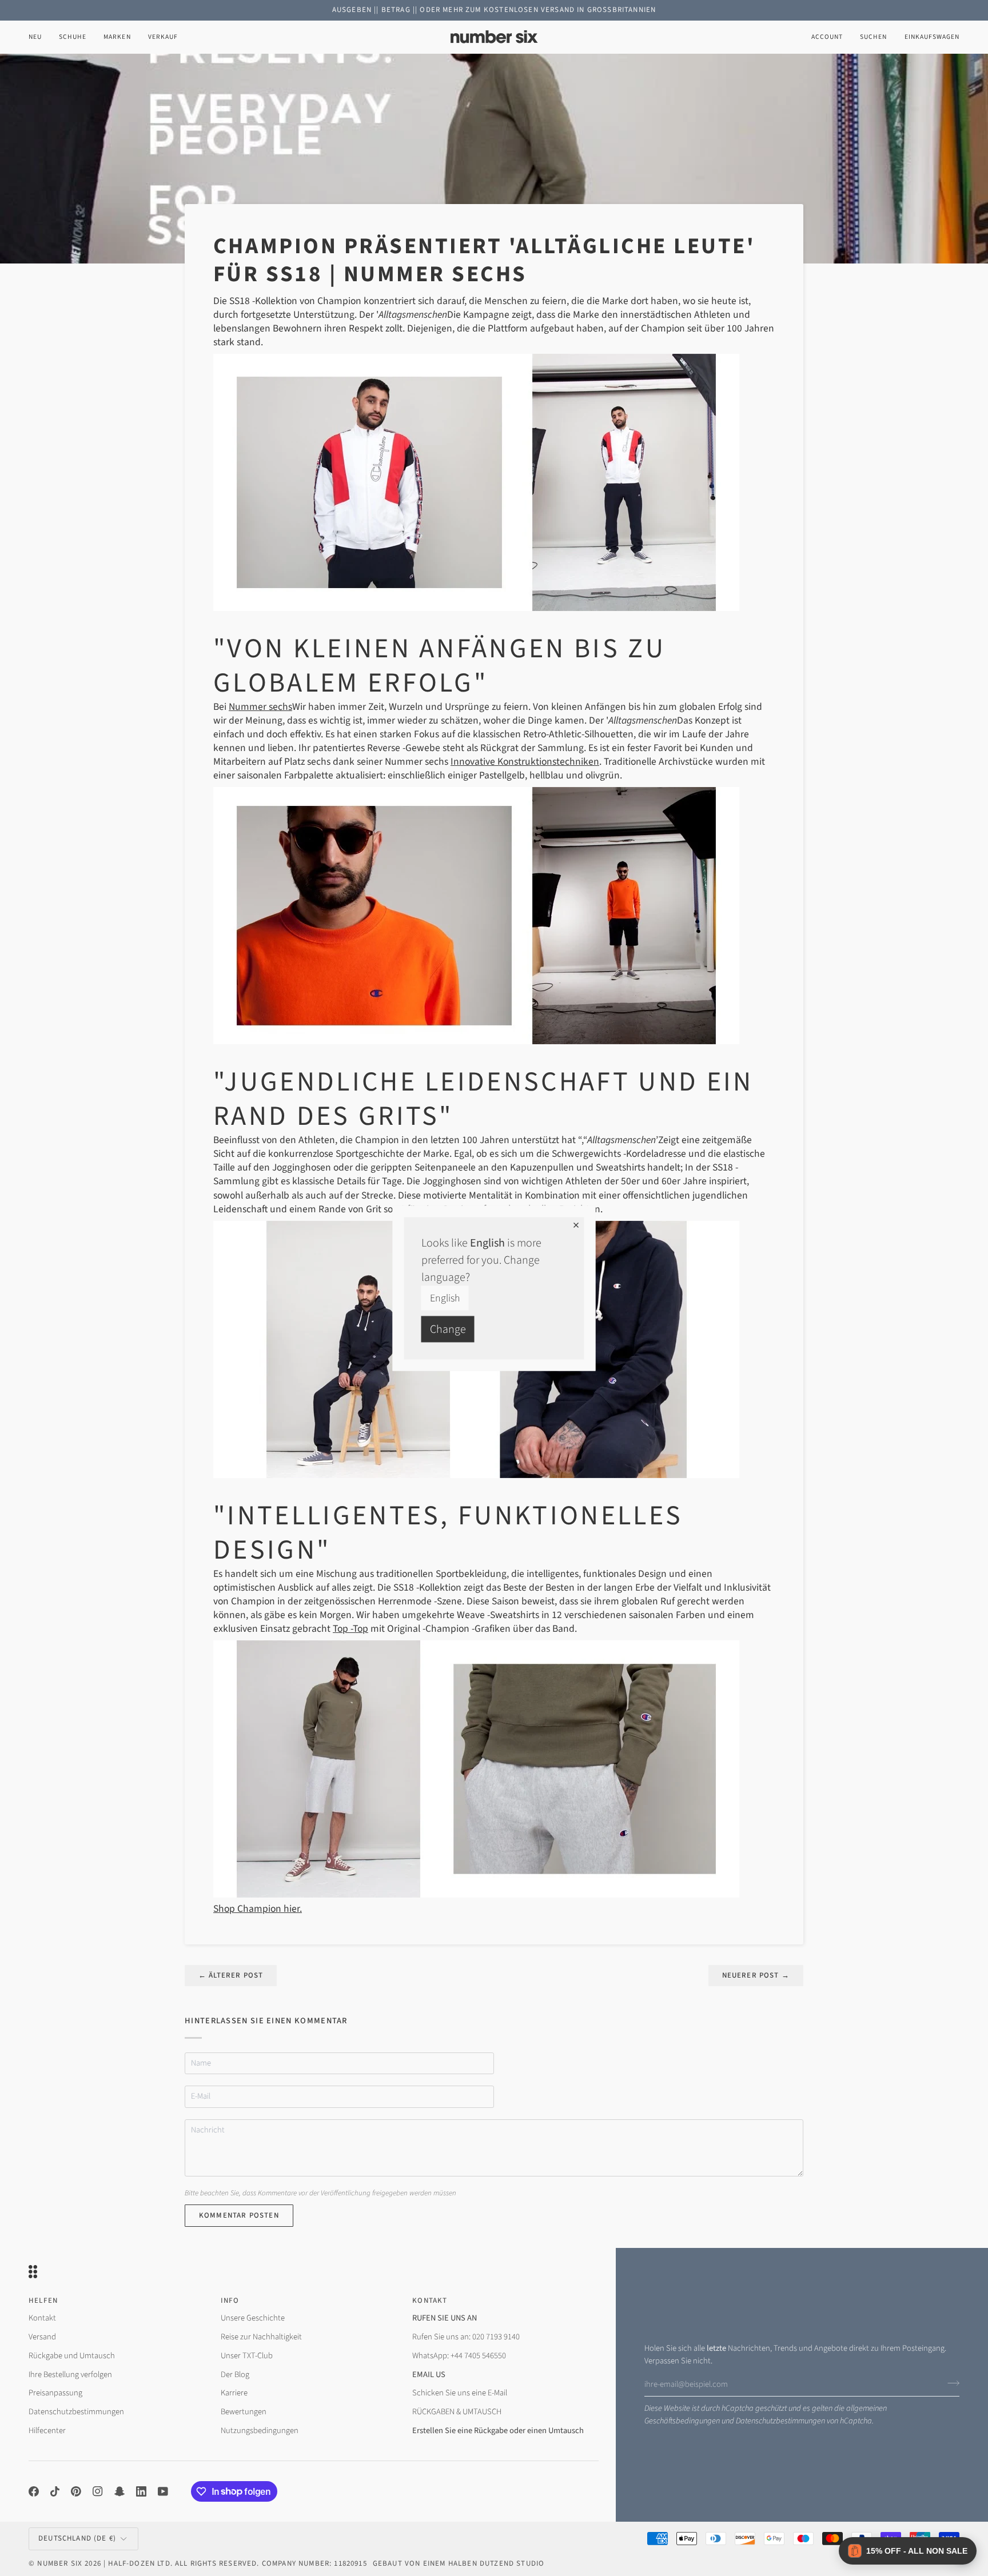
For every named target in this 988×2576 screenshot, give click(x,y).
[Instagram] (98, 2491)
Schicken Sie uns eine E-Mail (460, 2393)
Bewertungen (244, 2412)
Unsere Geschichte (253, 2318)
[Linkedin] (141, 2491)
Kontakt (42, 2318)
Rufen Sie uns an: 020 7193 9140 (466, 2337)
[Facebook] (34, 2491)
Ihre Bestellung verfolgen (70, 2375)
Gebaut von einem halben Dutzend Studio (459, 2563)
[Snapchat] (119, 2491)
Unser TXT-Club (247, 2356)
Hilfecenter (47, 2431)
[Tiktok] (55, 2491)
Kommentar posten (239, 2215)
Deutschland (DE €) (77, 2538)
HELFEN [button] (43, 2301)
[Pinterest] (76, 2491)
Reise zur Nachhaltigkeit (261, 2337)
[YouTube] (163, 2491)
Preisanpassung (55, 2393)
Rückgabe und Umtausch (72, 2356)
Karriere (234, 2393)
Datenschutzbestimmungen (780, 2421)
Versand (42, 2337)
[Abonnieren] (950, 2383)
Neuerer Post (756, 1975)
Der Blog (235, 2375)
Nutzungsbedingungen (260, 2431)
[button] (73, 37)
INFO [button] (230, 2301)
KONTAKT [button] (430, 2301)
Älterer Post (231, 1975)
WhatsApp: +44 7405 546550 (459, 2356)
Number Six (60, 2563)
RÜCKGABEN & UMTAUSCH (457, 2412)
